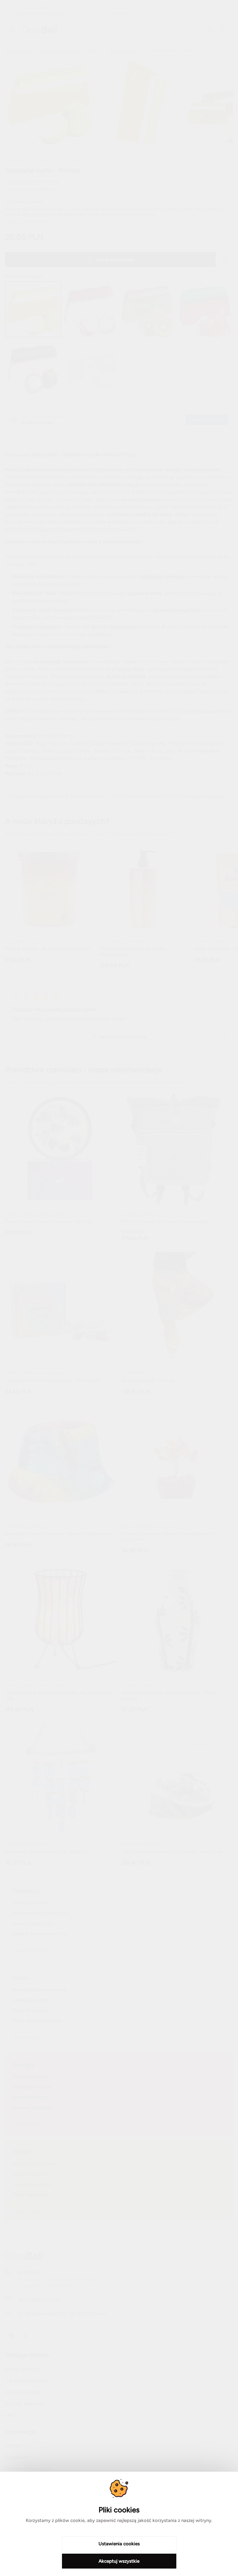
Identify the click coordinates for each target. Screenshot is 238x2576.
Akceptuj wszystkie (119, 2561)
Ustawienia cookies (119, 2544)
